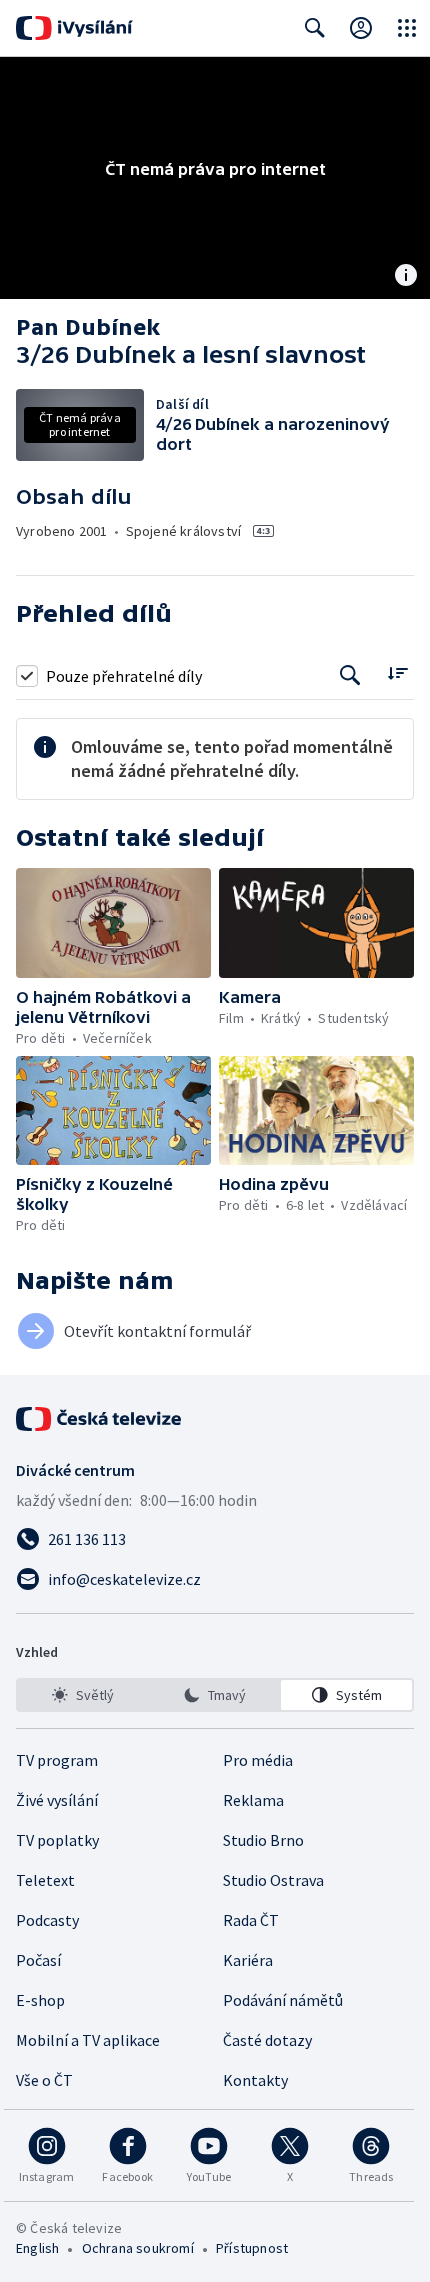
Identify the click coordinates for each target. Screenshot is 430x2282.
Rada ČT (251, 1920)
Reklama (253, 1800)
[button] (113, 923)
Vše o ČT (44, 2080)
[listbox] (215, 1695)
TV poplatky (57, 1840)
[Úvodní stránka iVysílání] (74, 28)
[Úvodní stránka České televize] (100, 1419)
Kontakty (255, 2080)
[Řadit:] (397, 673)
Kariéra (248, 1960)
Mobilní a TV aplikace (88, 2040)
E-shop (40, 2000)
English (37, 2248)
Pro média (258, 1760)
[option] (83, 1695)
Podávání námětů (283, 2000)
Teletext (45, 1880)
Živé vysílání (57, 1800)
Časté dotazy (267, 2040)
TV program (57, 1760)
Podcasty (47, 1920)
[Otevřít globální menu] (407, 28)
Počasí (38, 1960)
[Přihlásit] (361, 28)
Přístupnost (252, 2248)
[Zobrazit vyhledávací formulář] (315, 28)
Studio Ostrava (273, 1880)
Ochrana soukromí (138, 2248)
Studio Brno (263, 1840)
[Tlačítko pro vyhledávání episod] (350, 675)
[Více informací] (406, 277)
